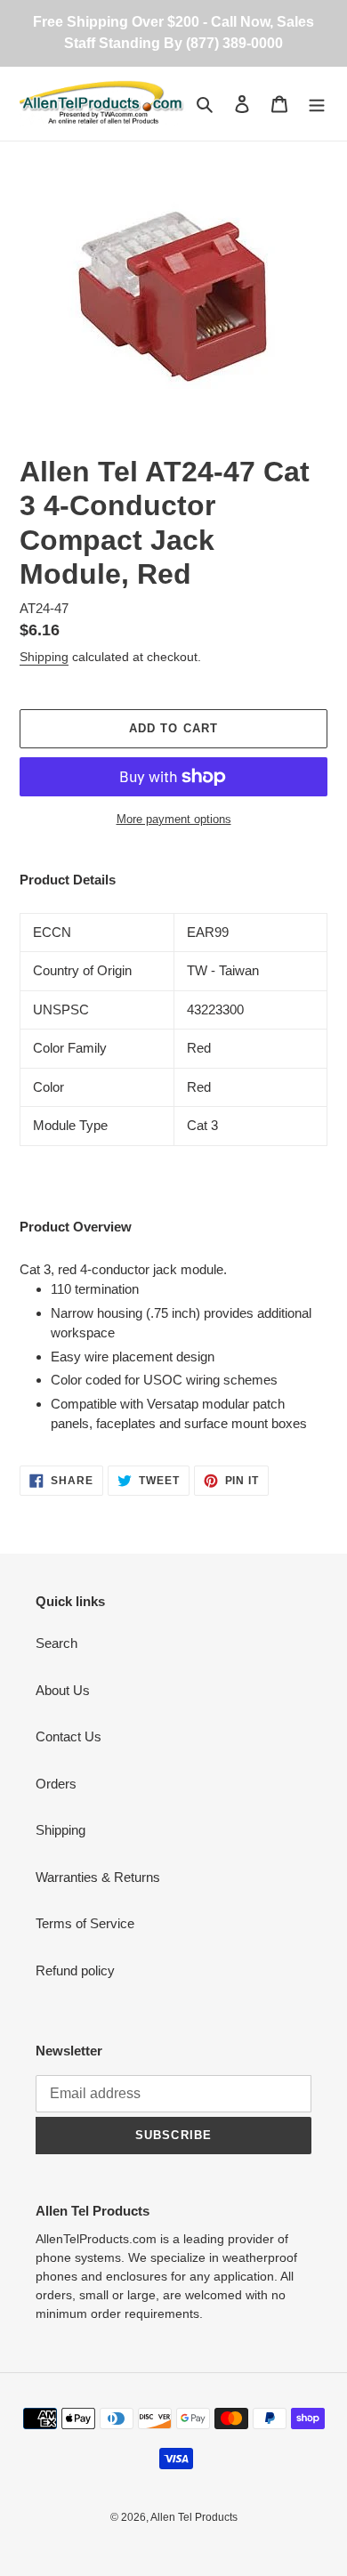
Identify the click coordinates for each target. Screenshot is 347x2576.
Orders (56, 1784)
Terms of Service (85, 1923)
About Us (63, 1690)
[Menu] (317, 104)
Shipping (44, 657)
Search (56, 1643)
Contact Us (69, 1736)
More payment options (174, 819)
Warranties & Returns (98, 1877)
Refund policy (75, 1970)
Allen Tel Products (194, 2517)
